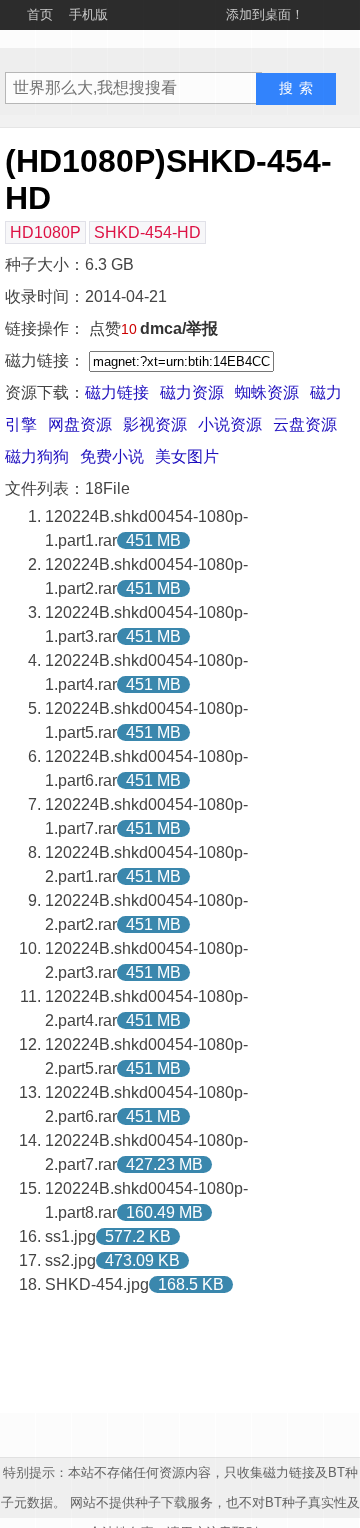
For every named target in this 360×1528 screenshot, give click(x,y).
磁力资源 (192, 392)
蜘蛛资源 (267, 392)
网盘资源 (80, 424)
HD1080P (45, 232)
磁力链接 (117, 392)
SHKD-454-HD (147, 232)
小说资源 (230, 424)
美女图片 (187, 456)
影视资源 (155, 424)
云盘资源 (305, 424)
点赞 (113, 328)
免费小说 (112, 456)
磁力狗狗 (37, 456)
